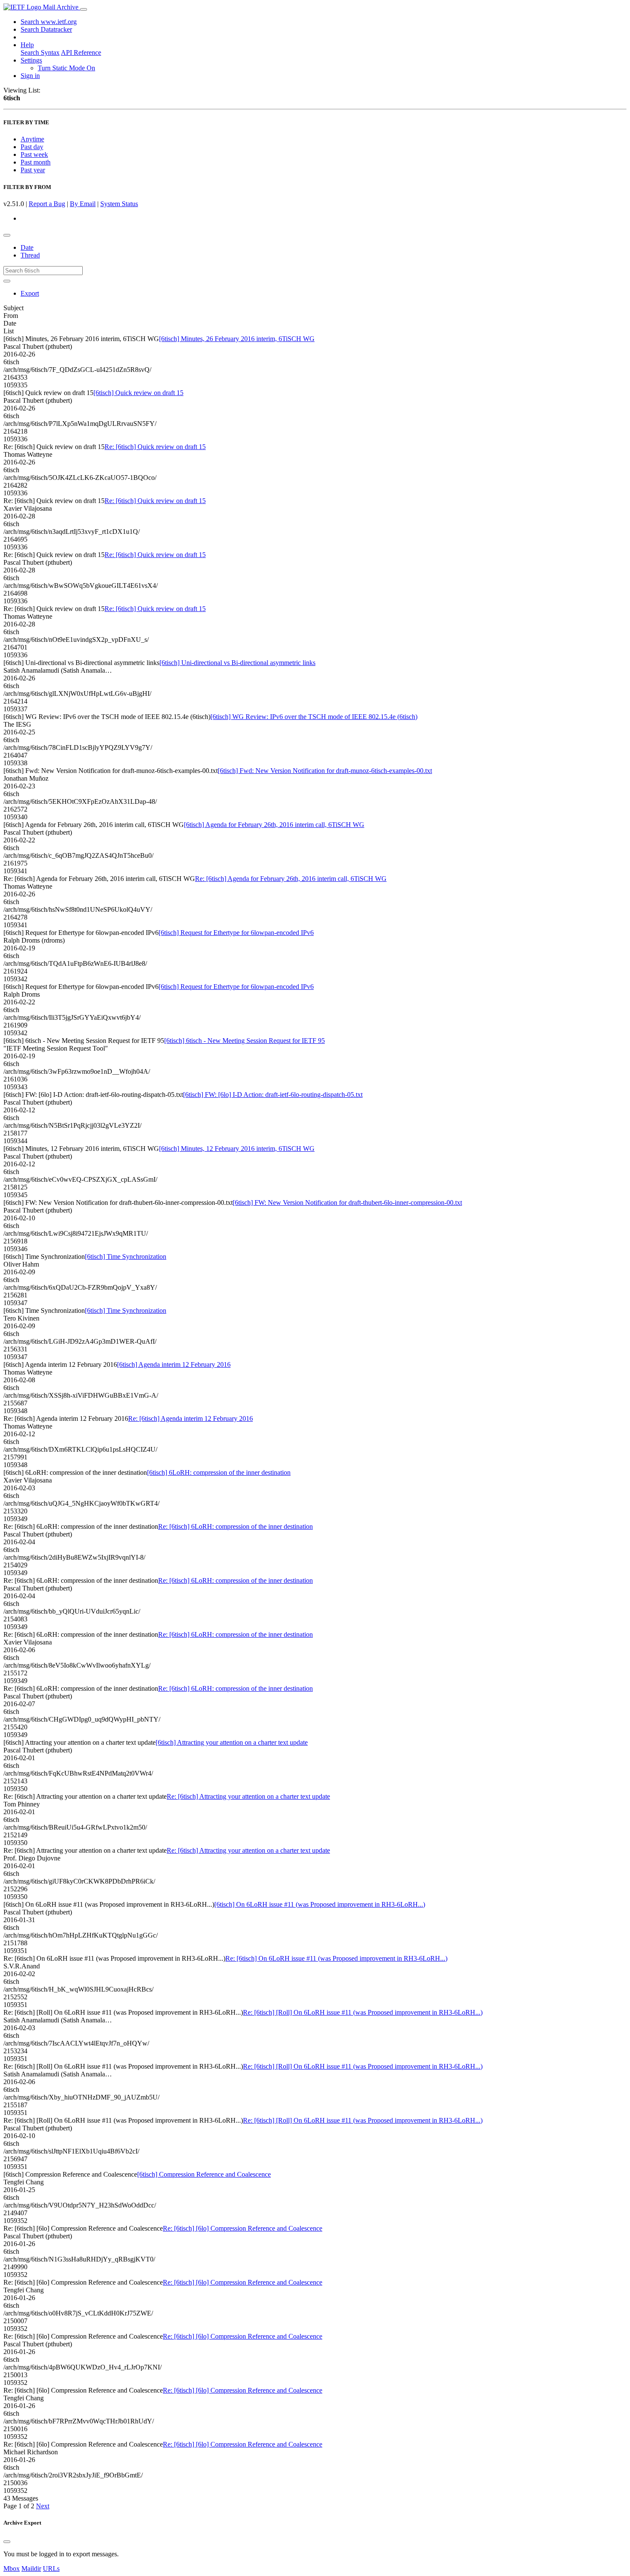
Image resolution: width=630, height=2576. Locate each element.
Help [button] (27, 45)
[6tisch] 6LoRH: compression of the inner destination (219, 1472)
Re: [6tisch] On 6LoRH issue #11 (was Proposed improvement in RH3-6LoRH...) (336, 1958)
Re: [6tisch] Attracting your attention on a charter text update (248, 1796)
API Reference (81, 52)
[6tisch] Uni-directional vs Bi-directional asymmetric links (237, 663)
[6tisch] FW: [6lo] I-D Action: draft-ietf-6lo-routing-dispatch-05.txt (273, 1095)
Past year (33, 170)
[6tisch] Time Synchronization (126, 1257)
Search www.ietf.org (49, 22)
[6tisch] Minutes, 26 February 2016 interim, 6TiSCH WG (237, 339)
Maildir (31, 2569)
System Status (119, 204)
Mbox (12, 2569)
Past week (34, 154)
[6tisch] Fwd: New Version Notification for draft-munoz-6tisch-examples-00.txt (325, 771)
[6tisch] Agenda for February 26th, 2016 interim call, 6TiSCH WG (274, 825)
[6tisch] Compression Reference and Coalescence (204, 2174)
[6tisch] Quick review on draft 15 (138, 393)
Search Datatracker (46, 29)
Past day (32, 147)
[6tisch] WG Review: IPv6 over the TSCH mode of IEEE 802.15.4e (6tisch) (314, 717)
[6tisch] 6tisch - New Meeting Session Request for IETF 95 (244, 1041)
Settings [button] (31, 60)
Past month (36, 162)
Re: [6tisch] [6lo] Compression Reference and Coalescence (243, 2228)
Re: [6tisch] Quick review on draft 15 (155, 447)
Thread (30, 255)
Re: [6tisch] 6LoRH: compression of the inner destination (235, 1526)
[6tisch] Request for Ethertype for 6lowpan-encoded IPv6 (236, 933)
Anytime (32, 139)
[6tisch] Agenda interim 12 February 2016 (174, 1364)
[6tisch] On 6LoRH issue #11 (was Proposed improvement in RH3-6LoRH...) (320, 1904)
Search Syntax (40, 52)
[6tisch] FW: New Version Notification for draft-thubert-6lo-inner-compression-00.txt (347, 1203)
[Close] (7, 2542)
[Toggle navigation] (84, 9)
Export (30, 293)
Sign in (30, 76)
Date (27, 247)
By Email (83, 204)
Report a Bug (47, 204)
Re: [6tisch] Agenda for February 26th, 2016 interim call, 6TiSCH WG (291, 879)
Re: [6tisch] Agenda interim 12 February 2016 (190, 1418)
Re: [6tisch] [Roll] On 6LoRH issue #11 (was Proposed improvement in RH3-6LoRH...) (363, 2012)
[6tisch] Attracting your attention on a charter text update (232, 1742)
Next (43, 2506)
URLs (51, 2569)
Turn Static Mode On (66, 68)
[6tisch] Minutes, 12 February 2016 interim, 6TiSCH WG (237, 1149)
